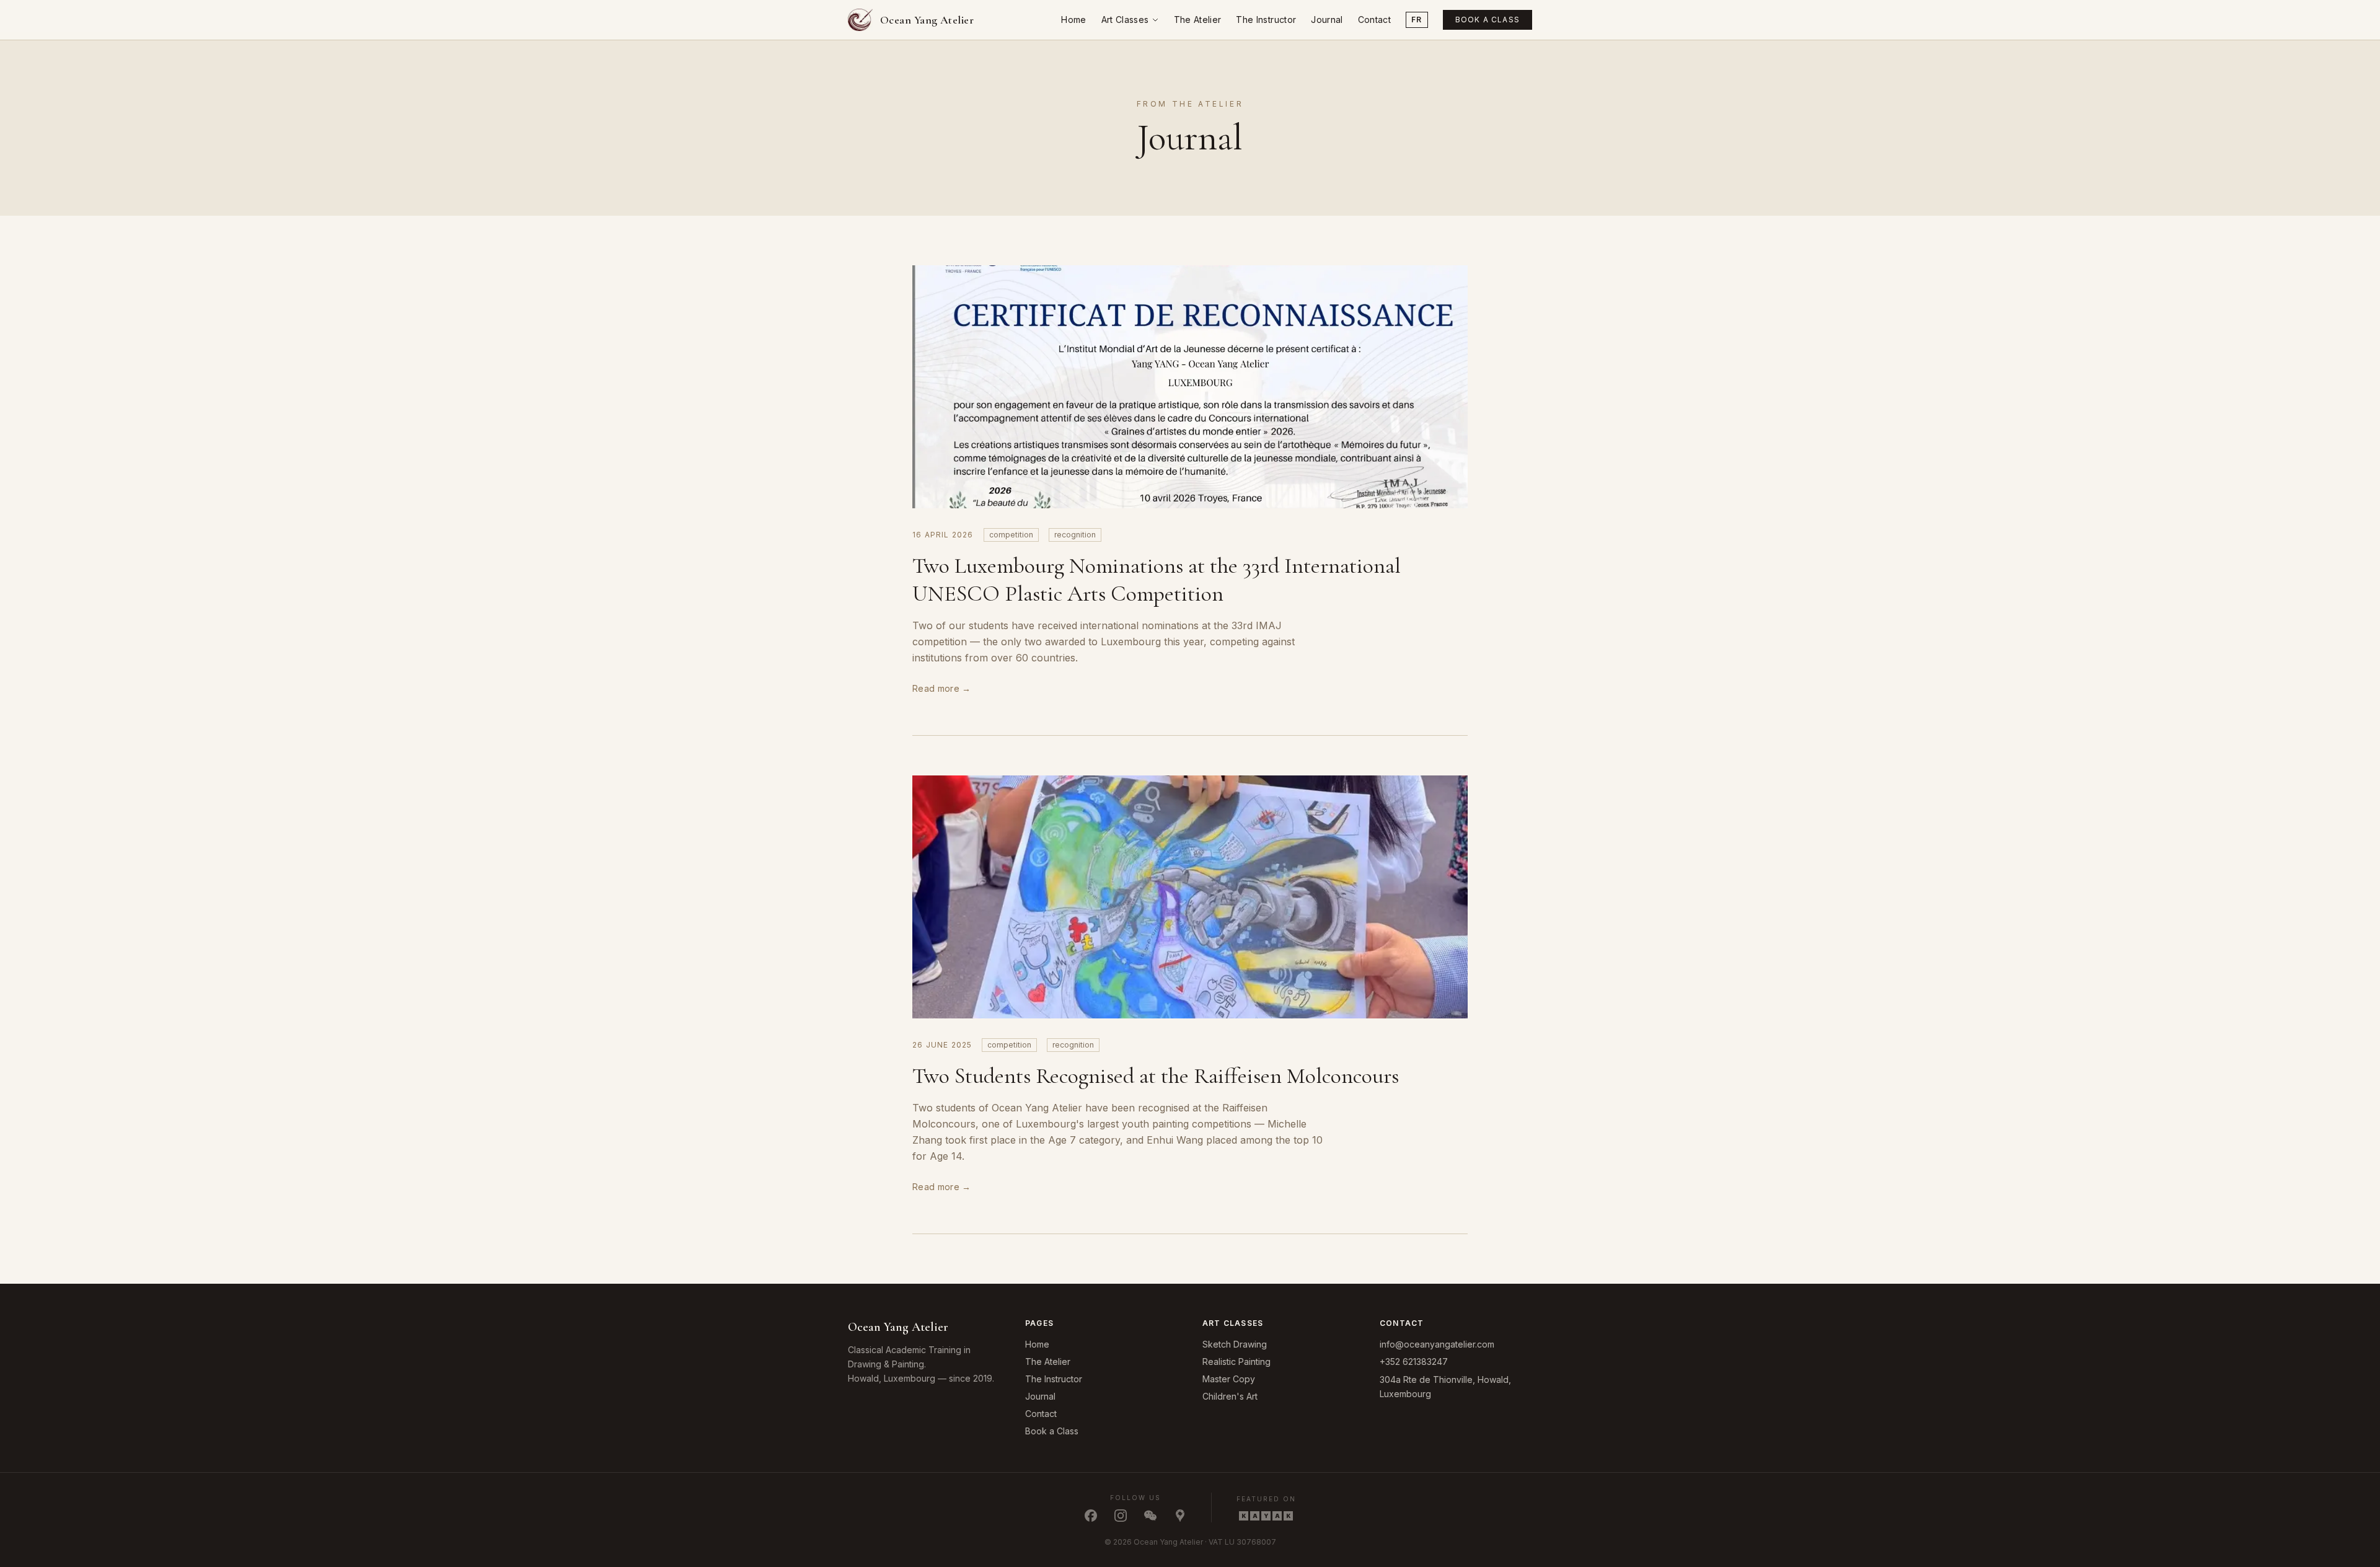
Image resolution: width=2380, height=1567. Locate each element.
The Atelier (1198, 20)
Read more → (942, 688)
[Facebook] (1091, 1516)
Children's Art (1230, 1396)
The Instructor (1266, 20)
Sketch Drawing (1235, 1344)
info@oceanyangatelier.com (1437, 1344)
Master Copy (1229, 1379)
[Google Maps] (1180, 1516)
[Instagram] (1121, 1516)
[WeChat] (1150, 1516)
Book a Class (1487, 20)
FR (1417, 20)
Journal (1327, 20)
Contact (1374, 20)
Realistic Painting (1236, 1362)
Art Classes (1125, 20)
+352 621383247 (1414, 1362)
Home (1073, 20)
